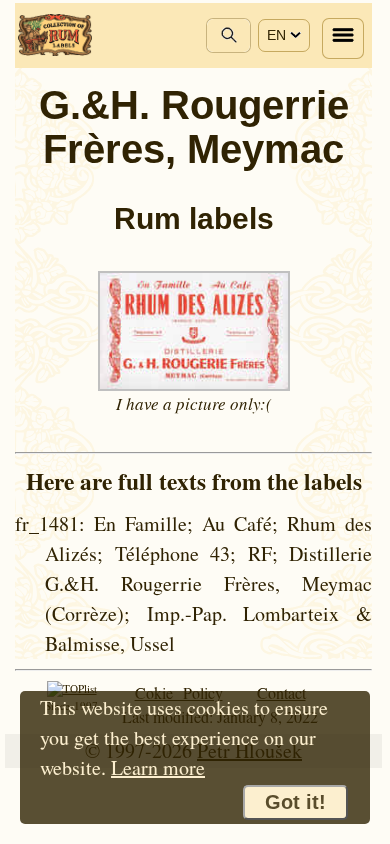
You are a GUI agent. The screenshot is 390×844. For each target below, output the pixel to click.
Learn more (158, 767)
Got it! (295, 802)
